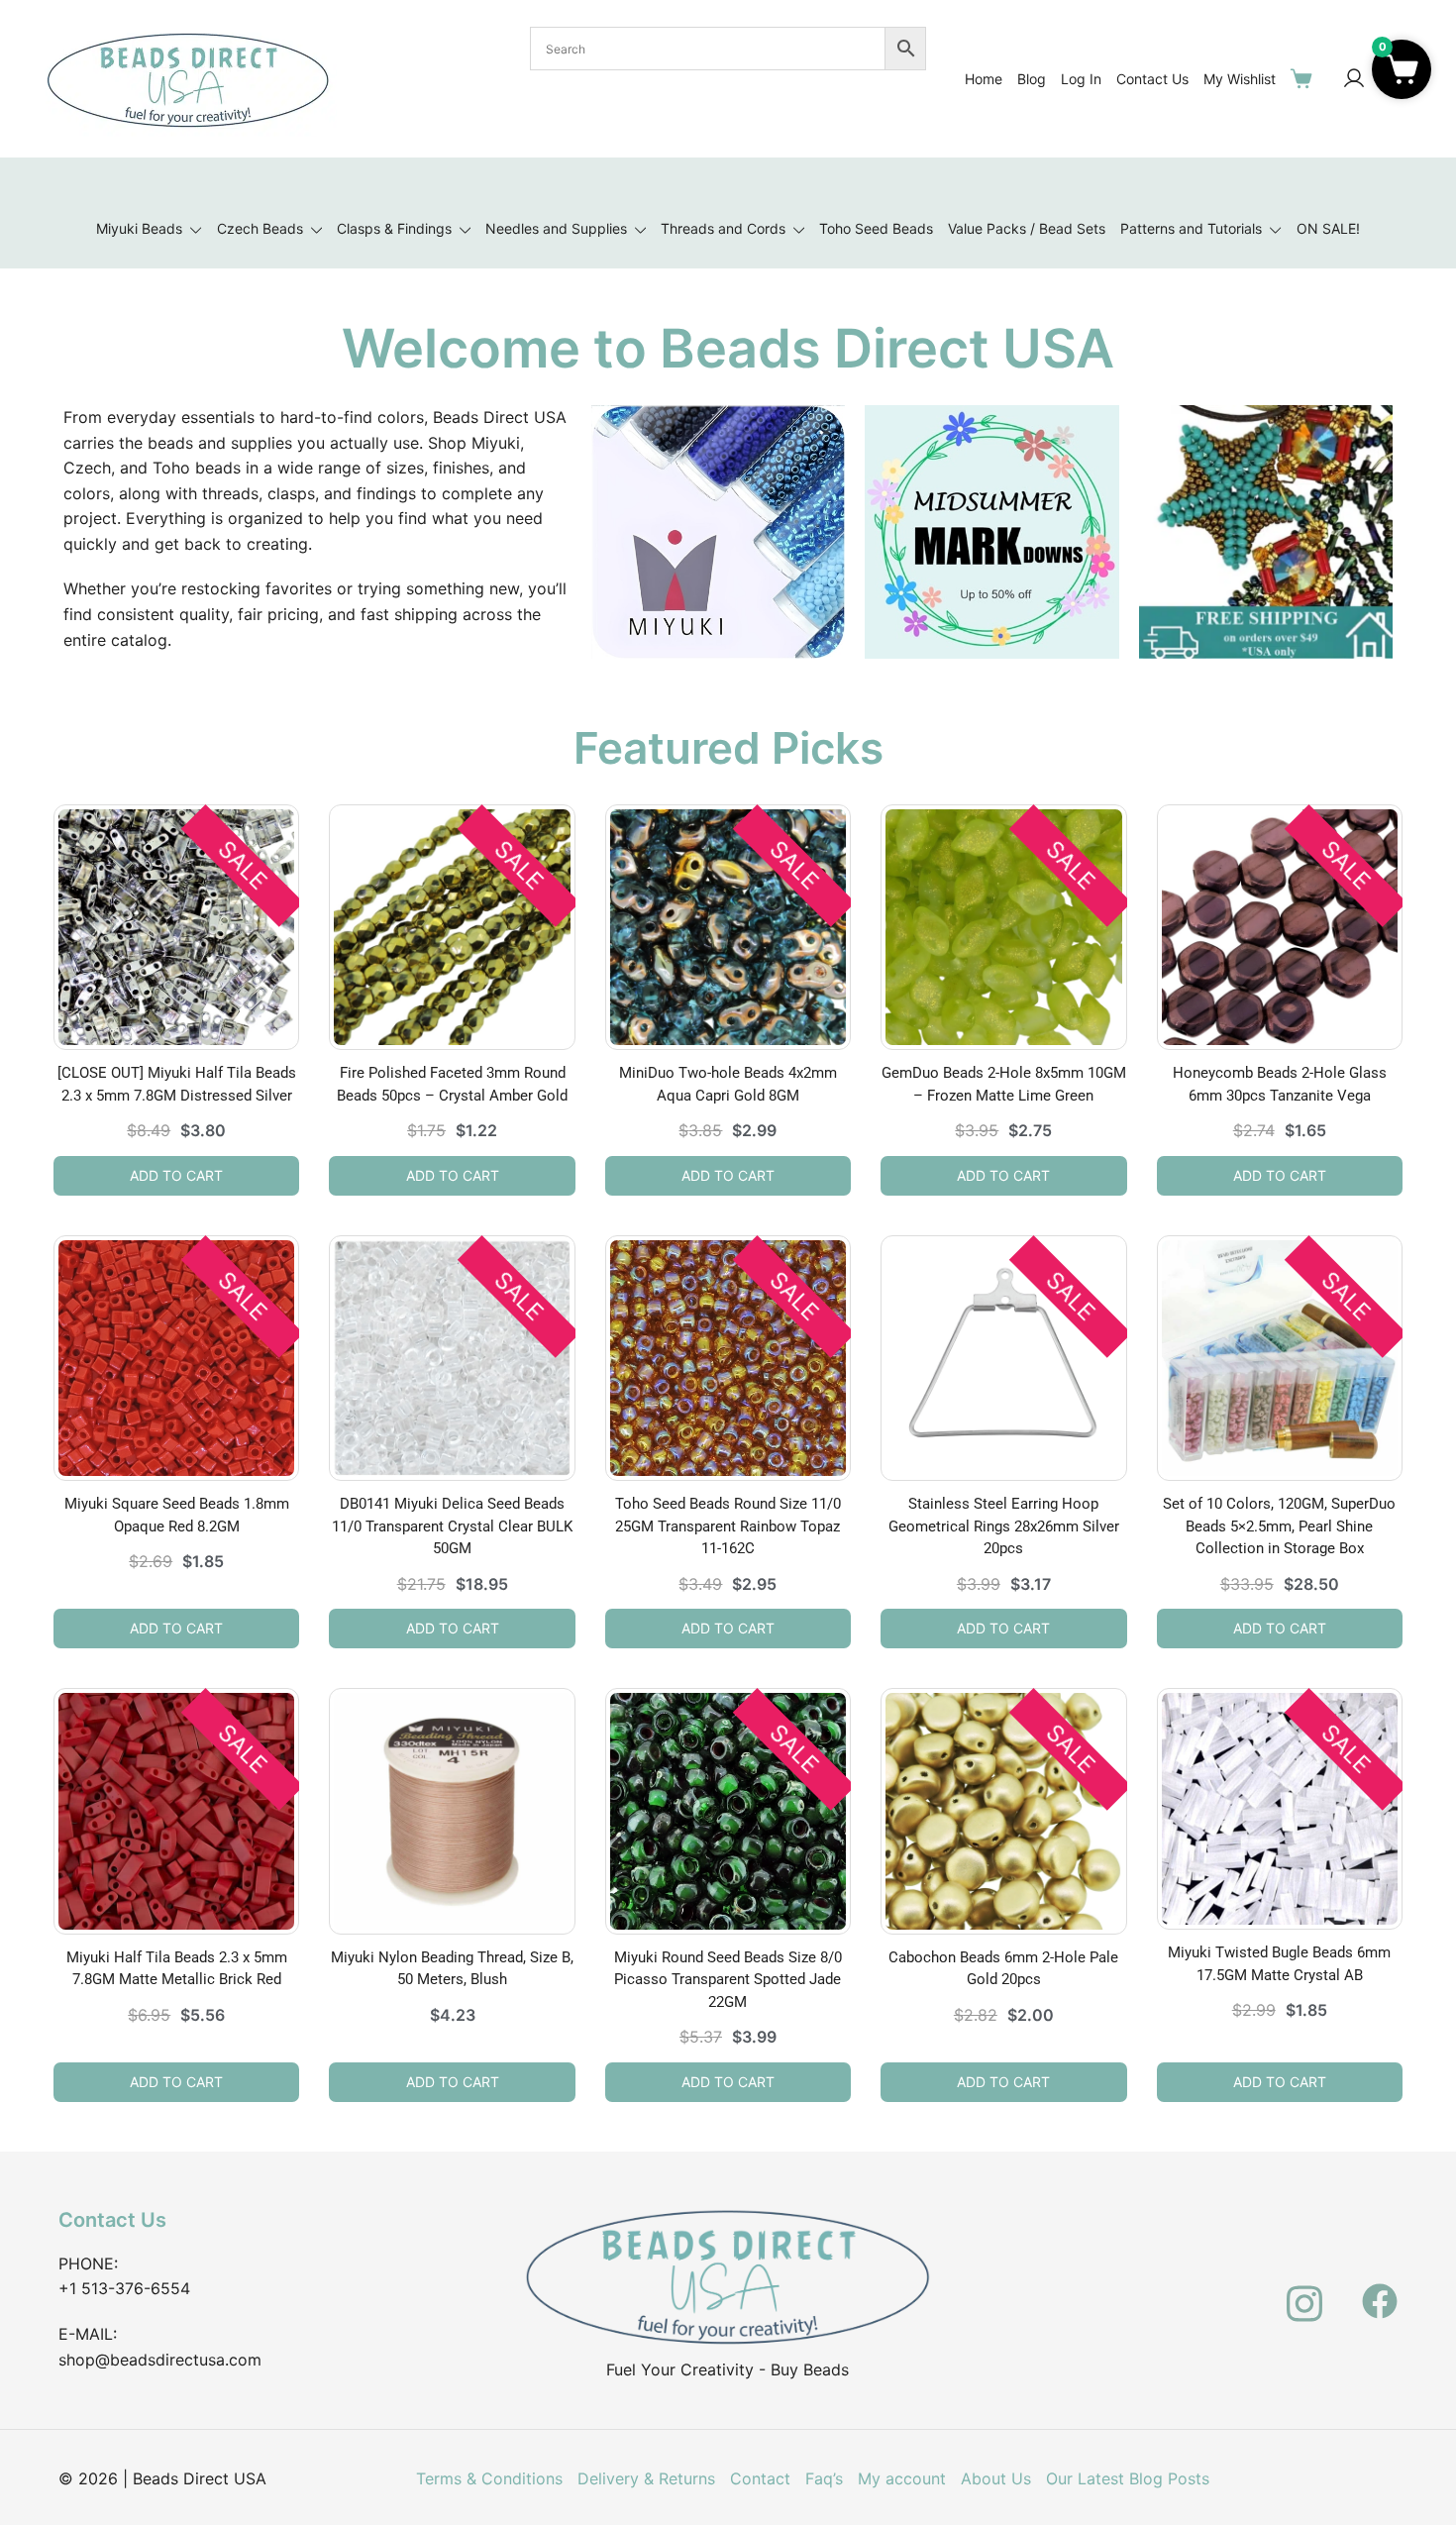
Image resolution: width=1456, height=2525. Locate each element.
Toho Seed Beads (876, 228)
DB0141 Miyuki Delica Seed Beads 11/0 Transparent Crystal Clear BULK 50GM (452, 1526)
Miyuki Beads (139, 228)
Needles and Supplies (556, 228)
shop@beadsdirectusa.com (160, 2360)
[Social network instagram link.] (1304, 2289)
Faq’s (824, 2478)
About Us (996, 2478)
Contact (760, 2478)
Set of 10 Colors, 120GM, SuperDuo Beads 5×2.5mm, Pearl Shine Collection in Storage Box (1279, 1526)
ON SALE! (1328, 228)
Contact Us (1152, 79)
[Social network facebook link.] (1380, 2289)
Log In (1081, 79)
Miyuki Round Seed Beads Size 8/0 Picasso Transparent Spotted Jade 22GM (728, 1980)
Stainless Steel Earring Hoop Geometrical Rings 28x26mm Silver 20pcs (1004, 1526)
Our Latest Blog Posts (1128, 2478)
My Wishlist (1240, 79)
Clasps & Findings (394, 228)
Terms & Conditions (489, 2478)
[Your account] (1354, 79)
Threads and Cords (723, 228)
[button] (1402, 69)
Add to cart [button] (176, 1175)
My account (902, 2478)
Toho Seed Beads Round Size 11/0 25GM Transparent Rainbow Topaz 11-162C (728, 1526)
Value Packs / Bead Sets (1027, 228)
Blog (1032, 79)
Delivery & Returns (646, 2478)
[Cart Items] (1305, 78)
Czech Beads (260, 228)
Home (984, 79)
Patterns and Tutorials (1191, 228)
